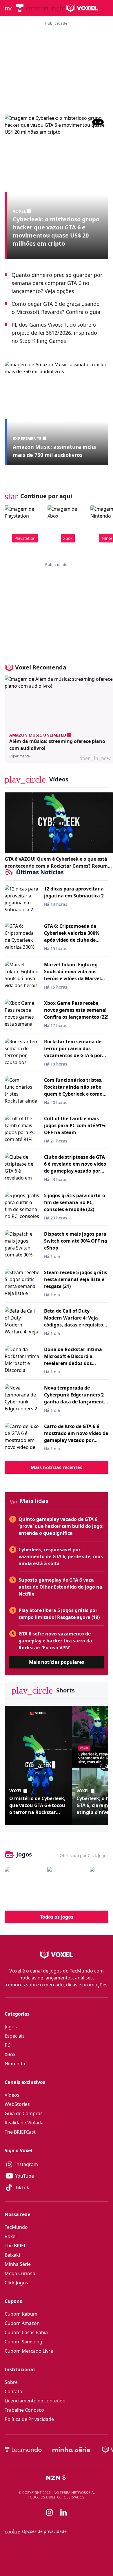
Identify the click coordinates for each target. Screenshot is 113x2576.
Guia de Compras (24, 2113)
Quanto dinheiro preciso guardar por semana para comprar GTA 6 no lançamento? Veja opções (57, 283)
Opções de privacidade (36, 2531)
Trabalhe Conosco (24, 2410)
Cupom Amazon (22, 2323)
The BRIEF (15, 2246)
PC (8, 2045)
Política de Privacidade (29, 2419)
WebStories (17, 2104)
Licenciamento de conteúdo (35, 2401)
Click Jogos (16, 2283)
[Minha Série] (71, 2450)
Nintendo (15, 2064)
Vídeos (12, 2095)
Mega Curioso (20, 2273)
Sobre (11, 2382)
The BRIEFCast (20, 2132)
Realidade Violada (24, 2123)
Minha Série (18, 2264)
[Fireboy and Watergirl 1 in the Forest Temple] (24, 1886)
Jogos (11, 2027)
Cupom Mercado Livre (29, 2351)
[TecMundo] (20, 8)
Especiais (15, 2036)
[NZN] (57, 2478)
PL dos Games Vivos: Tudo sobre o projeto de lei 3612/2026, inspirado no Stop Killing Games (54, 333)
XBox (10, 2054)
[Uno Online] (67, 1886)
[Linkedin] (63, 2512)
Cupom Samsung (23, 2342)
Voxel (11, 2236)
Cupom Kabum (21, 2314)
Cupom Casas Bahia (26, 2332)
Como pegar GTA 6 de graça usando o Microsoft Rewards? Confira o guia (56, 308)
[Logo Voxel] (82, 8)
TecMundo (16, 2227)
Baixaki (12, 2255)
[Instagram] (50, 2512)
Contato (13, 2391)
